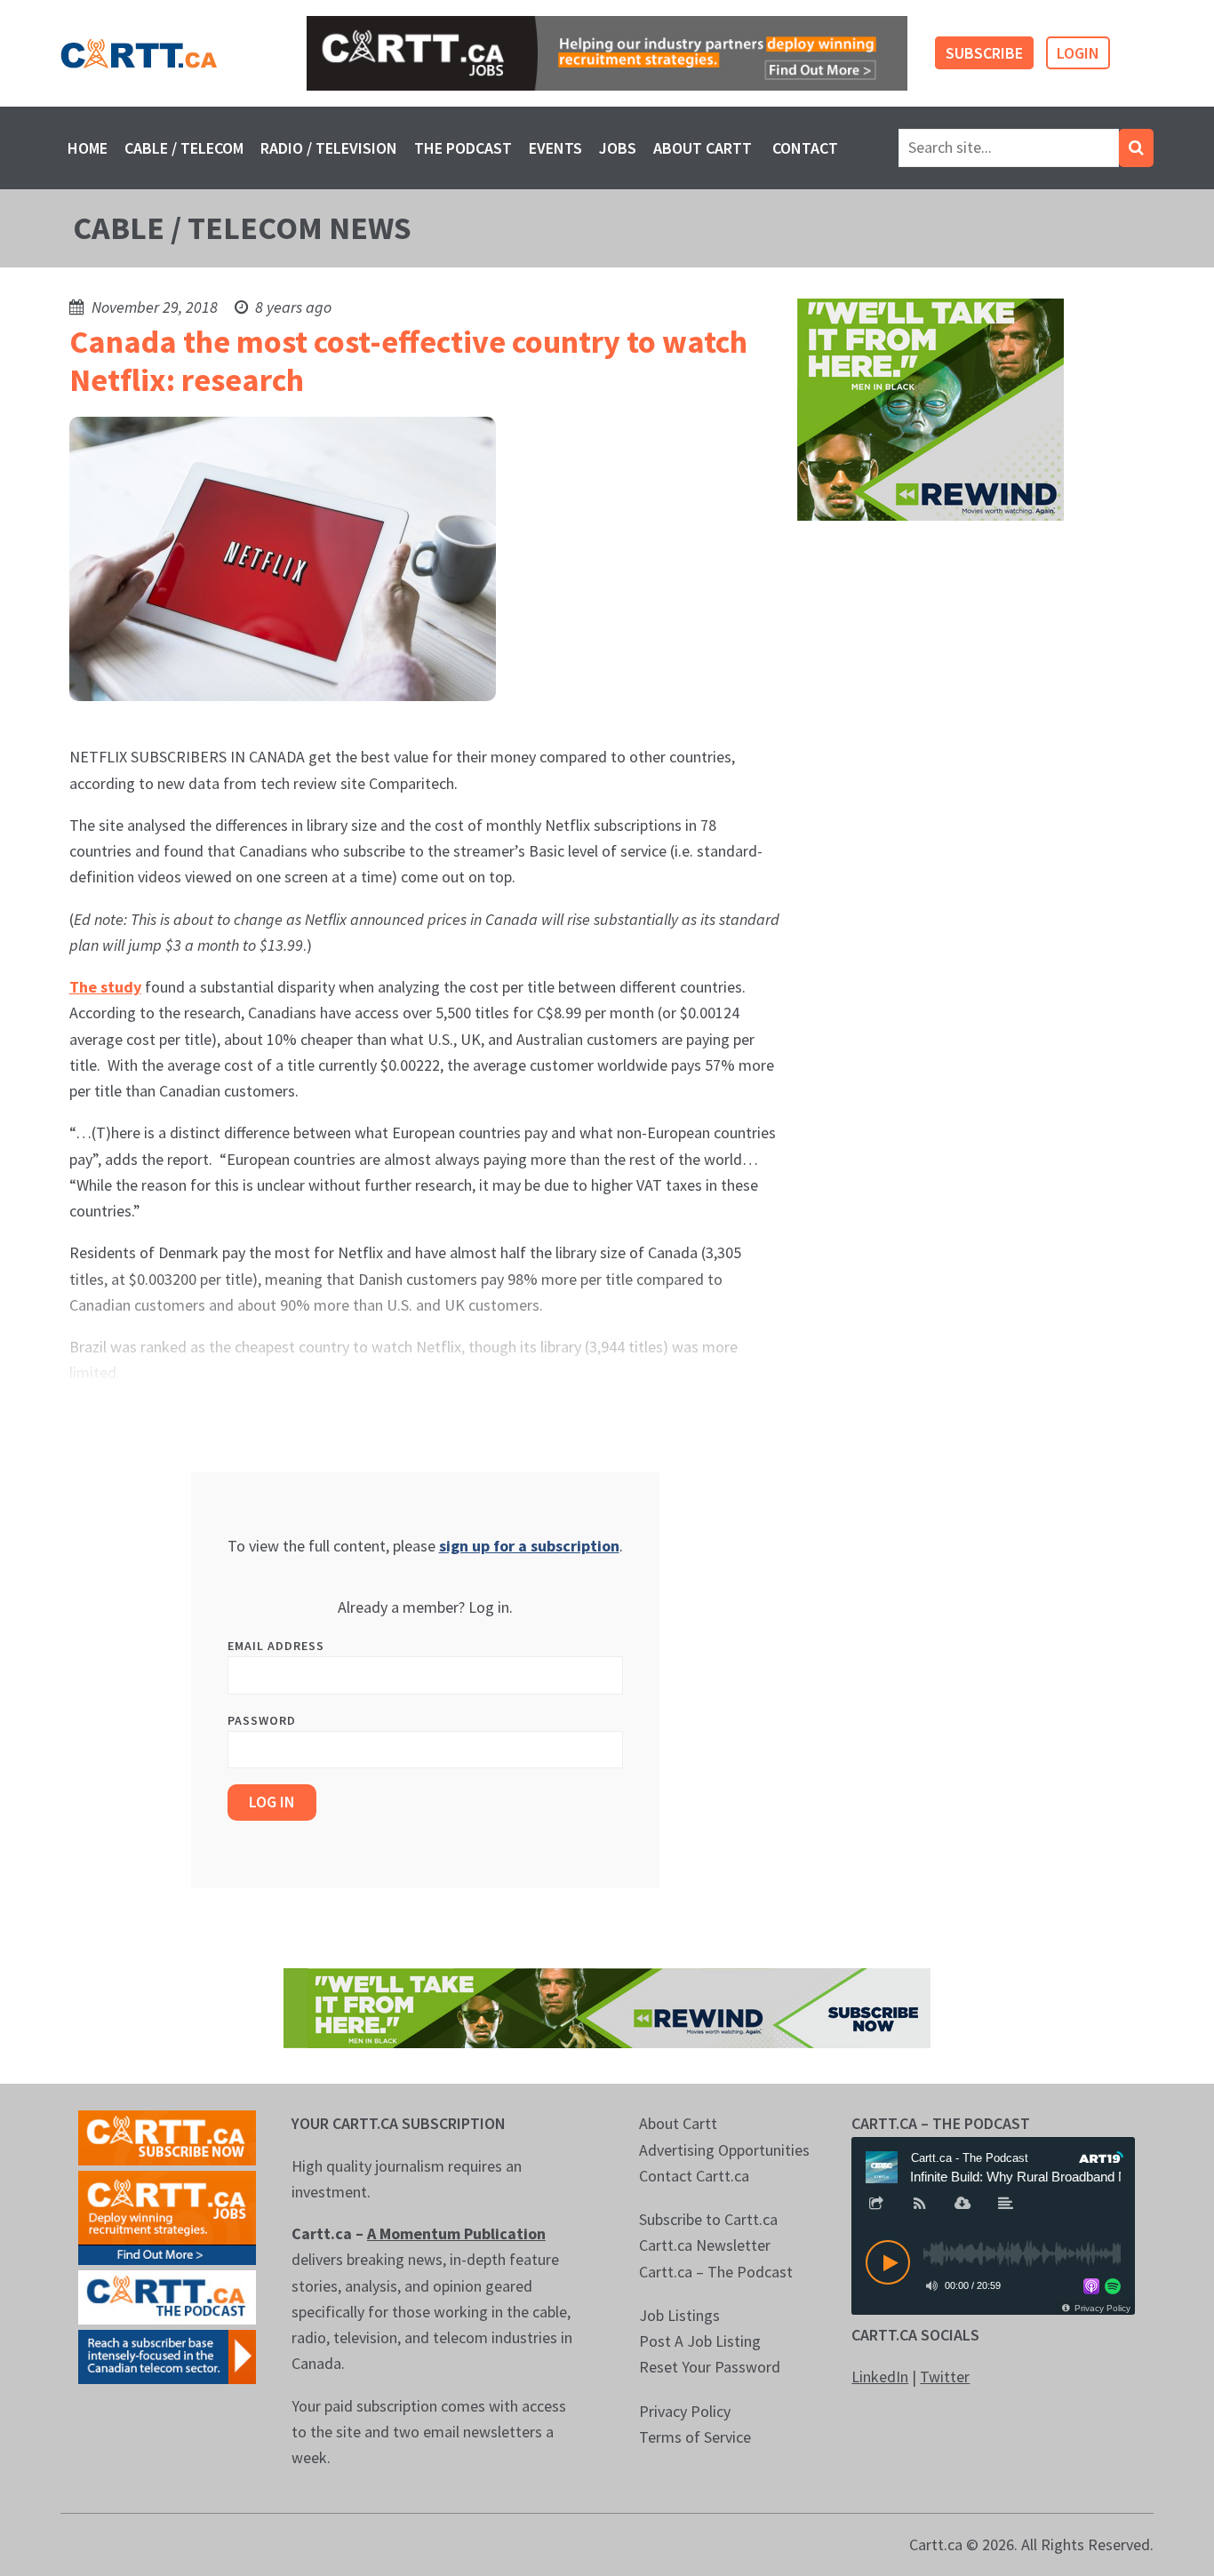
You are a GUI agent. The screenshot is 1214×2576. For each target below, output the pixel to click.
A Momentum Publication (456, 2233)
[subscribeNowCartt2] (167, 2136)
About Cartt (703, 148)
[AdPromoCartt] (167, 2355)
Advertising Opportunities (724, 2150)
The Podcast (463, 148)
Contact (805, 148)
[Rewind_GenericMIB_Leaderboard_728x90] (607, 2007)
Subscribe (984, 53)
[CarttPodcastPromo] (167, 2296)
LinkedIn (880, 2377)
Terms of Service (695, 2437)
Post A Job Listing (700, 2341)
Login (1078, 53)
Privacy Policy (685, 2411)
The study (105, 987)
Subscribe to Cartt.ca (708, 2219)
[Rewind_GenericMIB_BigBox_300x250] (930, 408)
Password (262, 1720)
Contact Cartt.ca (694, 2176)
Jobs (618, 148)
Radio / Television (329, 148)
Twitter (945, 2377)
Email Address (276, 1646)
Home (88, 148)
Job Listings (679, 2315)
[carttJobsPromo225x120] (167, 2216)
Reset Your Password (710, 2367)
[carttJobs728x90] (607, 53)
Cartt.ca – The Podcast (716, 2272)
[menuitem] (87, 148)
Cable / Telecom (184, 148)
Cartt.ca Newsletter (705, 2245)
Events (555, 148)
